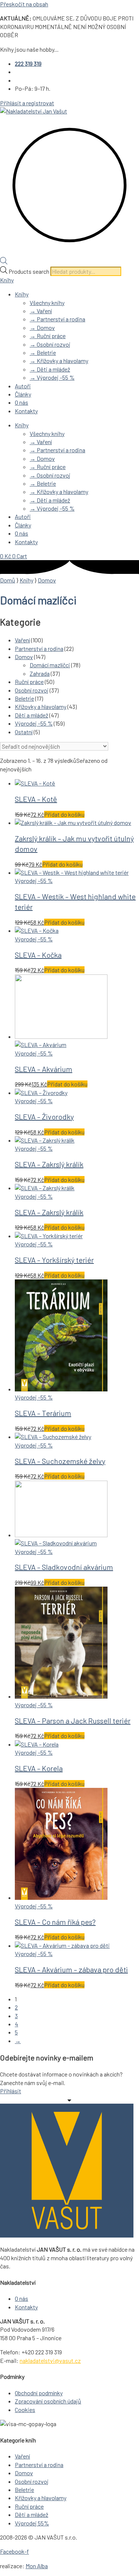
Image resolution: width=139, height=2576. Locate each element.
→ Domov (42, 327)
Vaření (22, 640)
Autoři (23, 386)
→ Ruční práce (48, 336)
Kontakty (26, 411)
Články (23, 394)
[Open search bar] (4, 262)
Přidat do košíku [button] (64, 814)
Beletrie (24, 698)
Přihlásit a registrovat (27, 103)
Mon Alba (37, 2566)
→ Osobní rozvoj (50, 344)
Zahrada (40, 673)
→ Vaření (41, 311)
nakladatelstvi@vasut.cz (50, 2360)
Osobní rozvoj (32, 690)
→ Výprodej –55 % (52, 377)
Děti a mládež (32, 715)
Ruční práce (29, 682)
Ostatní (24, 732)
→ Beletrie (43, 352)
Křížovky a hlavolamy (41, 706)
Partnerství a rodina (39, 648)
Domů (8, 580)
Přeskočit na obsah (24, 4)
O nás (21, 402)
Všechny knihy (47, 303)
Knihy (7, 280)
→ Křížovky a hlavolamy (59, 361)
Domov (47, 580)
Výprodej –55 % (34, 723)
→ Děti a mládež (50, 369)
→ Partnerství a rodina (57, 319)
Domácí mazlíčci (50, 665)
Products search (29, 271)
